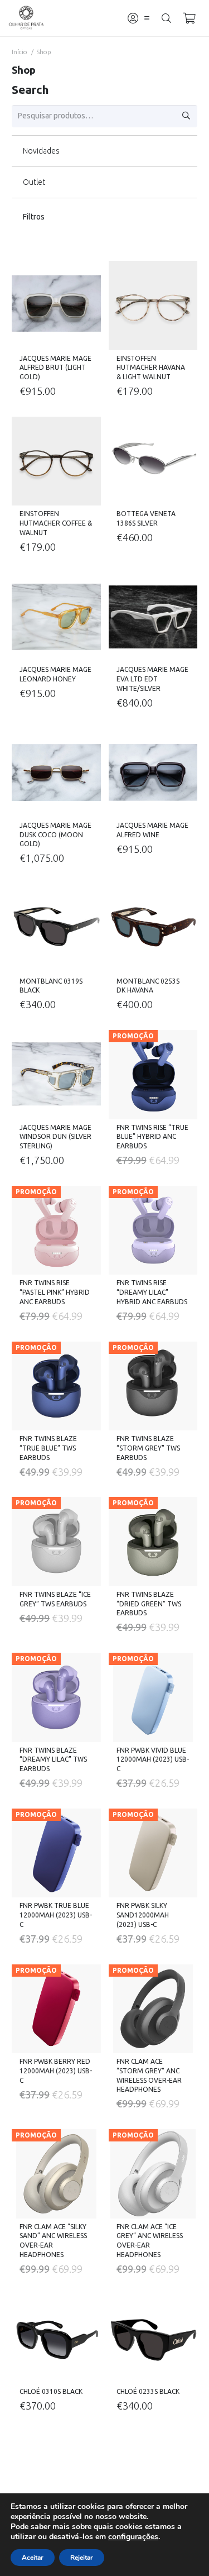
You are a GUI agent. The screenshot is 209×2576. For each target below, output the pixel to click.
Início (20, 52)
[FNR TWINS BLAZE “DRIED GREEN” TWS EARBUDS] (153, 1542)
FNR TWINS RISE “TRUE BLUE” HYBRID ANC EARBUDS (152, 1137)
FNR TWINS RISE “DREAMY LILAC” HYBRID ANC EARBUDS (152, 1292)
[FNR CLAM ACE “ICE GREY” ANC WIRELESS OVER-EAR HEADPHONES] (153, 2174)
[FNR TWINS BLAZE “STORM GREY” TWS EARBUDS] (153, 1386)
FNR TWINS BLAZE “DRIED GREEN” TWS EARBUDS (149, 1604)
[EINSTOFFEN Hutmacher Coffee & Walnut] (56, 461)
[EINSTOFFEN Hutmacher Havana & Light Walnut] (153, 306)
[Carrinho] (189, 18)
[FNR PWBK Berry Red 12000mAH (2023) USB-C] (56, 2009)
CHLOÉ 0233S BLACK (148, 2391)
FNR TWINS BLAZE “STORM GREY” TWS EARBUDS (148, 1448)
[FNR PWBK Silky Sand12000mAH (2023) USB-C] (153, 1853)
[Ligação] (133, 18)
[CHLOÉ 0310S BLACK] (56, 2339)
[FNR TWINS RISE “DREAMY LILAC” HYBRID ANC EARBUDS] (153, 1230)
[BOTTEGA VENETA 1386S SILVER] (153, 461)
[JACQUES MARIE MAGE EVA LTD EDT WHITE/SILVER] (153, 617)
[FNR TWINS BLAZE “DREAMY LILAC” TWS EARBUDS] (56, 1697)
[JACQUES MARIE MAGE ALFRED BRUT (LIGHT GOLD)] (56, 306)
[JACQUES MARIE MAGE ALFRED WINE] (153, 772)
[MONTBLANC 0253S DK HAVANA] (153, 928)
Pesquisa (186, 116)
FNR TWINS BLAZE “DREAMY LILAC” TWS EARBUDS (53, 1760)
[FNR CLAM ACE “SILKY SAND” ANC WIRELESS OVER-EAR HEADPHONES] (56, 2174)
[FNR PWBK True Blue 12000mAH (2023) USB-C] (56, 1853)
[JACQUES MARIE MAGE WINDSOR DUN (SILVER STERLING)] (56, 1075)
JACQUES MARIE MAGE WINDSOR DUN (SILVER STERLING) (55, 1137)
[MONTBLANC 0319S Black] (56, 928)
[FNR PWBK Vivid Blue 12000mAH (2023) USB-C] (153, 1697)
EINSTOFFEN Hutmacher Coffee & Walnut (56, 523)
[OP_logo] (26, 18)
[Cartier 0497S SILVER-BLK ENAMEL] (56, 2476)
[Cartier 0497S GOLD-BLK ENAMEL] (153, 2476)
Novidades (41, 151)
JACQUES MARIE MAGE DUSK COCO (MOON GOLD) (55, 835)
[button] (147, 18)
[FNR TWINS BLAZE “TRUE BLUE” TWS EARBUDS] (56, 1386)
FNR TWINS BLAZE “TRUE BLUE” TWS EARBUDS (48, 1448)
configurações (133, 2537)
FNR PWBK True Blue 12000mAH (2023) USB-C (56, 1915)
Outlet (34, 182)
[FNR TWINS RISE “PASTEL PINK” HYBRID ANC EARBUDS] (56, 1230)
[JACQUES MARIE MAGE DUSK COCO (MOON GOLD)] (56, 772)
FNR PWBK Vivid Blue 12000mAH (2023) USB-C (153, 1760)
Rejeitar (82, 2558)
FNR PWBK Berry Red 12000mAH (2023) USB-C (56, 2071)
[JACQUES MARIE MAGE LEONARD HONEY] (56, 617)
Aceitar (33, 2558)
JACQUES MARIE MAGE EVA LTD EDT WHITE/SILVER (152, 679)
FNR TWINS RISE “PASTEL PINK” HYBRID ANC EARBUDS (55, 1292)
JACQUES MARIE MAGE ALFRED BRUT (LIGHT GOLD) (55, 368)
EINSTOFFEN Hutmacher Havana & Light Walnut (151, 368)
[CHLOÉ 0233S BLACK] (153, 2339)
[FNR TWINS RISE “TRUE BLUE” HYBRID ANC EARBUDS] (153, 1075)
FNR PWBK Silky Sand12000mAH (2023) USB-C (143, 1915)
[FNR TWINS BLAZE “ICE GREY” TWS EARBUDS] (56, 1542)
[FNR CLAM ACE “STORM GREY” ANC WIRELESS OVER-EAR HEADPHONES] (153, 2009)
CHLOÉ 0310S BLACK (51, 2391)
